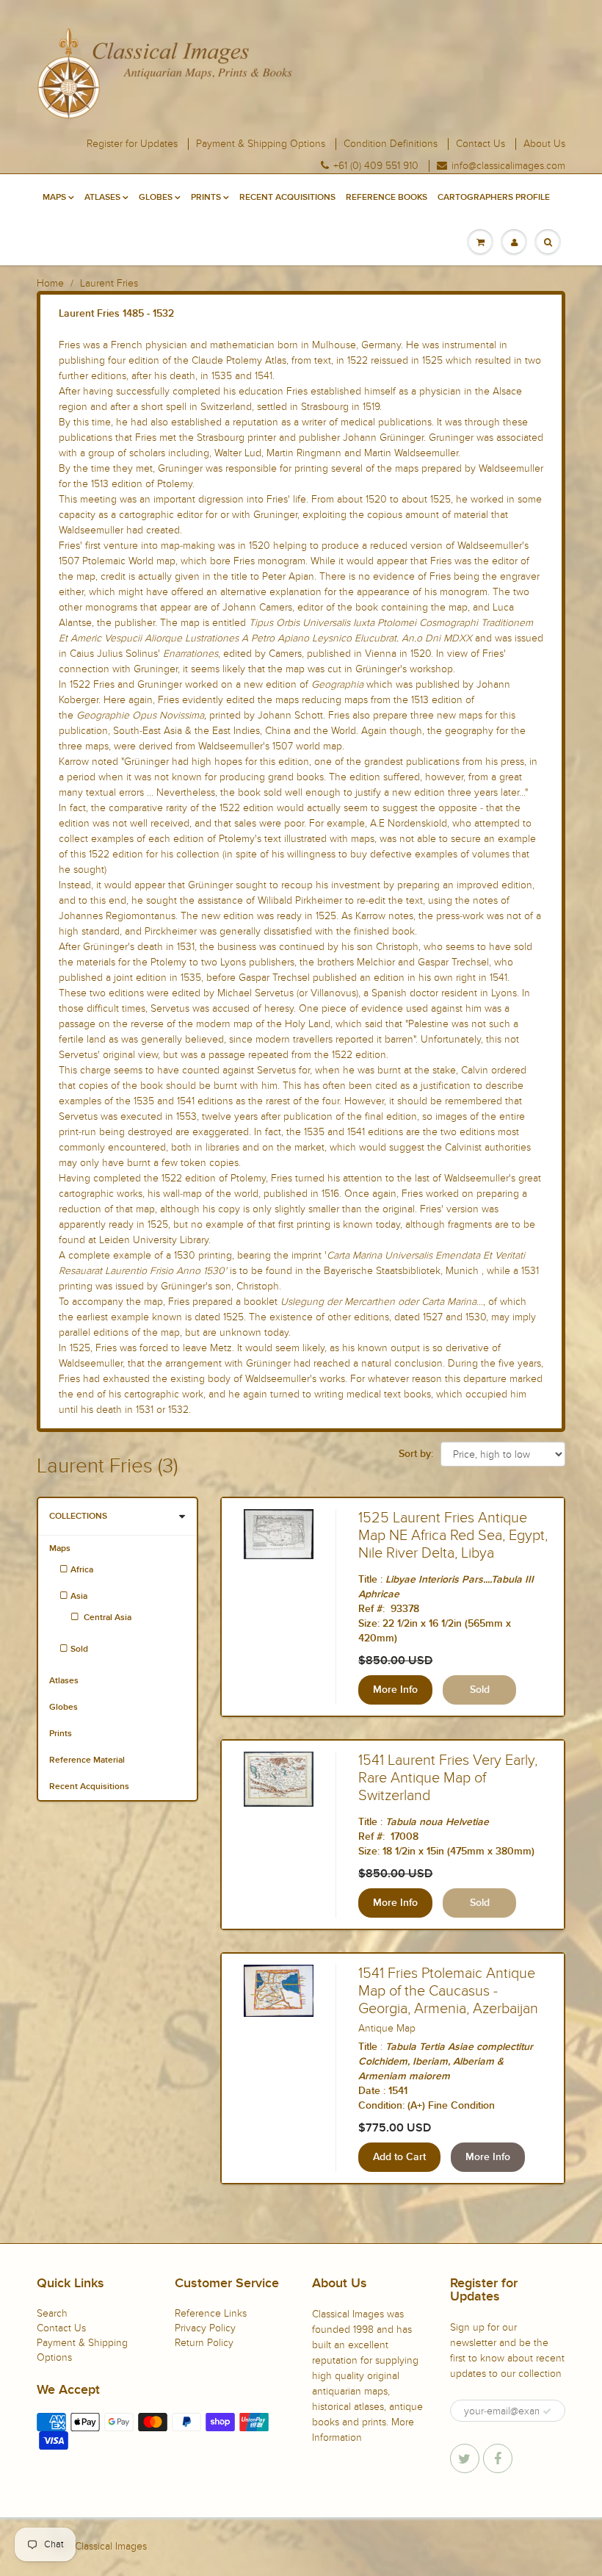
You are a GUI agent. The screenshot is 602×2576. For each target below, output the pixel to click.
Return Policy (204, 2343)
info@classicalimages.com (508, 166)
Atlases (102, 198)
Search (52, 2313)
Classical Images (111, 2546)
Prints (206, 198)
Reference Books (387, 198)
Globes (156, 198)
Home (50, 283)
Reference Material (87, 1760)
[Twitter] (465, 2458)
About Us (544, 144)
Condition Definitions (391, 144)
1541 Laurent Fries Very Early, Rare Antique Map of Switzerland (448, 1778)
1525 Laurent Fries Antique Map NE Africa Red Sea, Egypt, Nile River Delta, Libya (453, 1536)
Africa (82, 1570)
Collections (78, 1517)
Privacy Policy (205, 2328)
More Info (395, 1690)
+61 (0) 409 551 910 (376, 166)
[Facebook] (498, 2458)
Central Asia (106, 1618)
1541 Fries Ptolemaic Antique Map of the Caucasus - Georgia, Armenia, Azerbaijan (448, 1991)
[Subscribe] (547, 2411)
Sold (79, 1649)
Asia (79, 1597)
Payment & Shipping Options (261, 144)
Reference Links (211, 2313)
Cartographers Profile (494, 198)
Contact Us (480, 144)
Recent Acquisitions (287, 198)
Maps (54, 198)
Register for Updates (132, 144)
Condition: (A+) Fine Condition (427, 2106)
